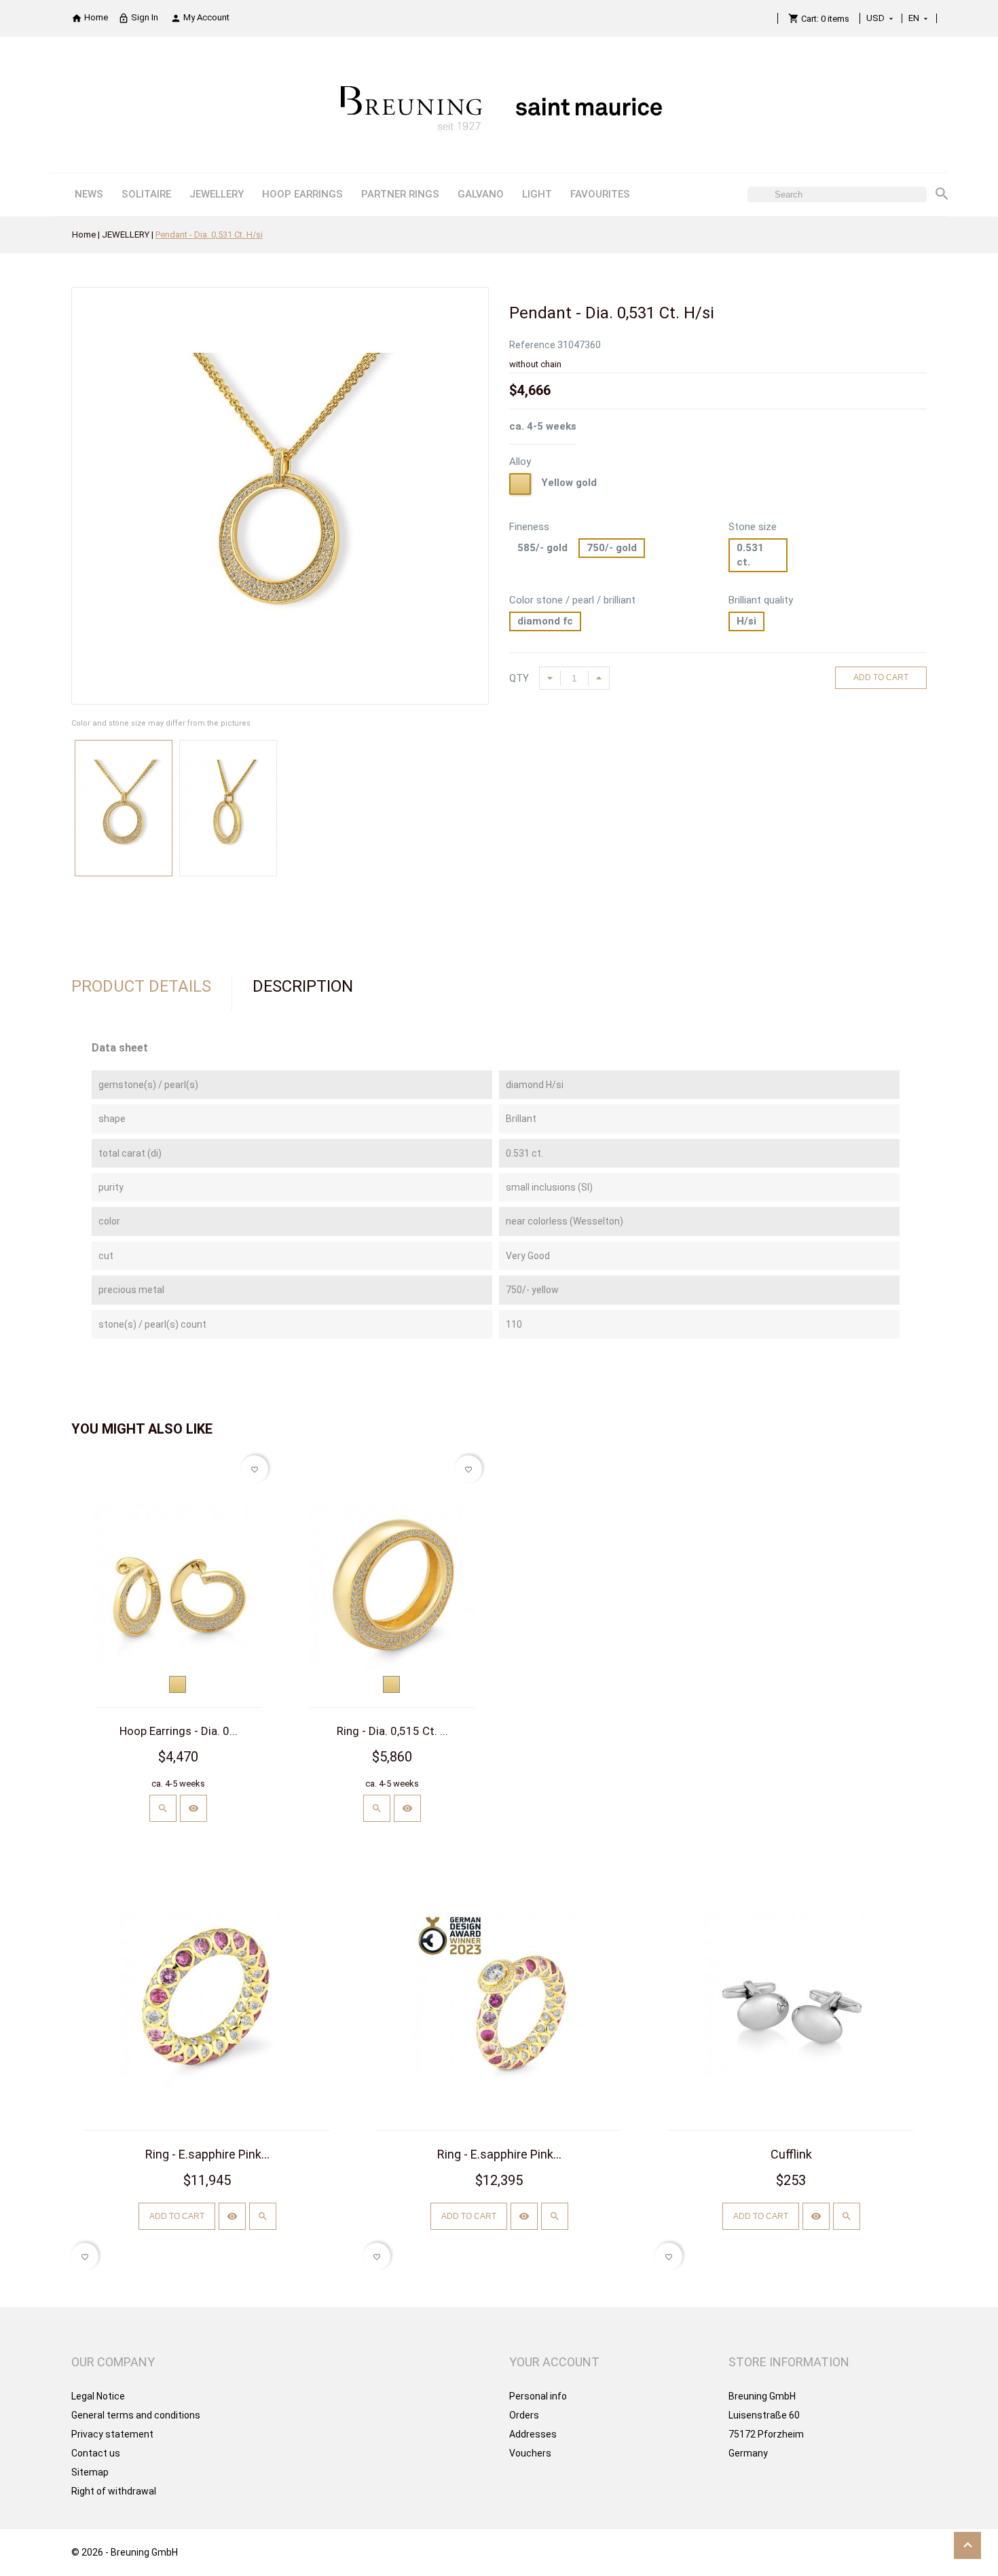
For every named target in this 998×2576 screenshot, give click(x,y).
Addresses (533, 2434)
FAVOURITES (600, 194)
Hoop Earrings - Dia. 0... (179, 1731)
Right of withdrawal (114, 2491)
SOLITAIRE (146, 194)
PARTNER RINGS (400, 194)
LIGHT (537, 194)
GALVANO (481, 194)
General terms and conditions (136, 2415)
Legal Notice (98, 2396)
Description (303, 986)
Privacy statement (112, 2434)
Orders (524, 2415)
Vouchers (530, 2453)
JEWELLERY (217, 194)
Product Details (141, 986)
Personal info (538, 2396)
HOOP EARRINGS (302, 194)
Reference (532, 345)
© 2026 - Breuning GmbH (125, 2552)
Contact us (96, 2453)
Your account (554, 2362)
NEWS (89, 194)
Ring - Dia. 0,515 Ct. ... (392, 1731)
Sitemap (90, 2472)
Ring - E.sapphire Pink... (207, 2154)
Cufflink (791, 2154)
